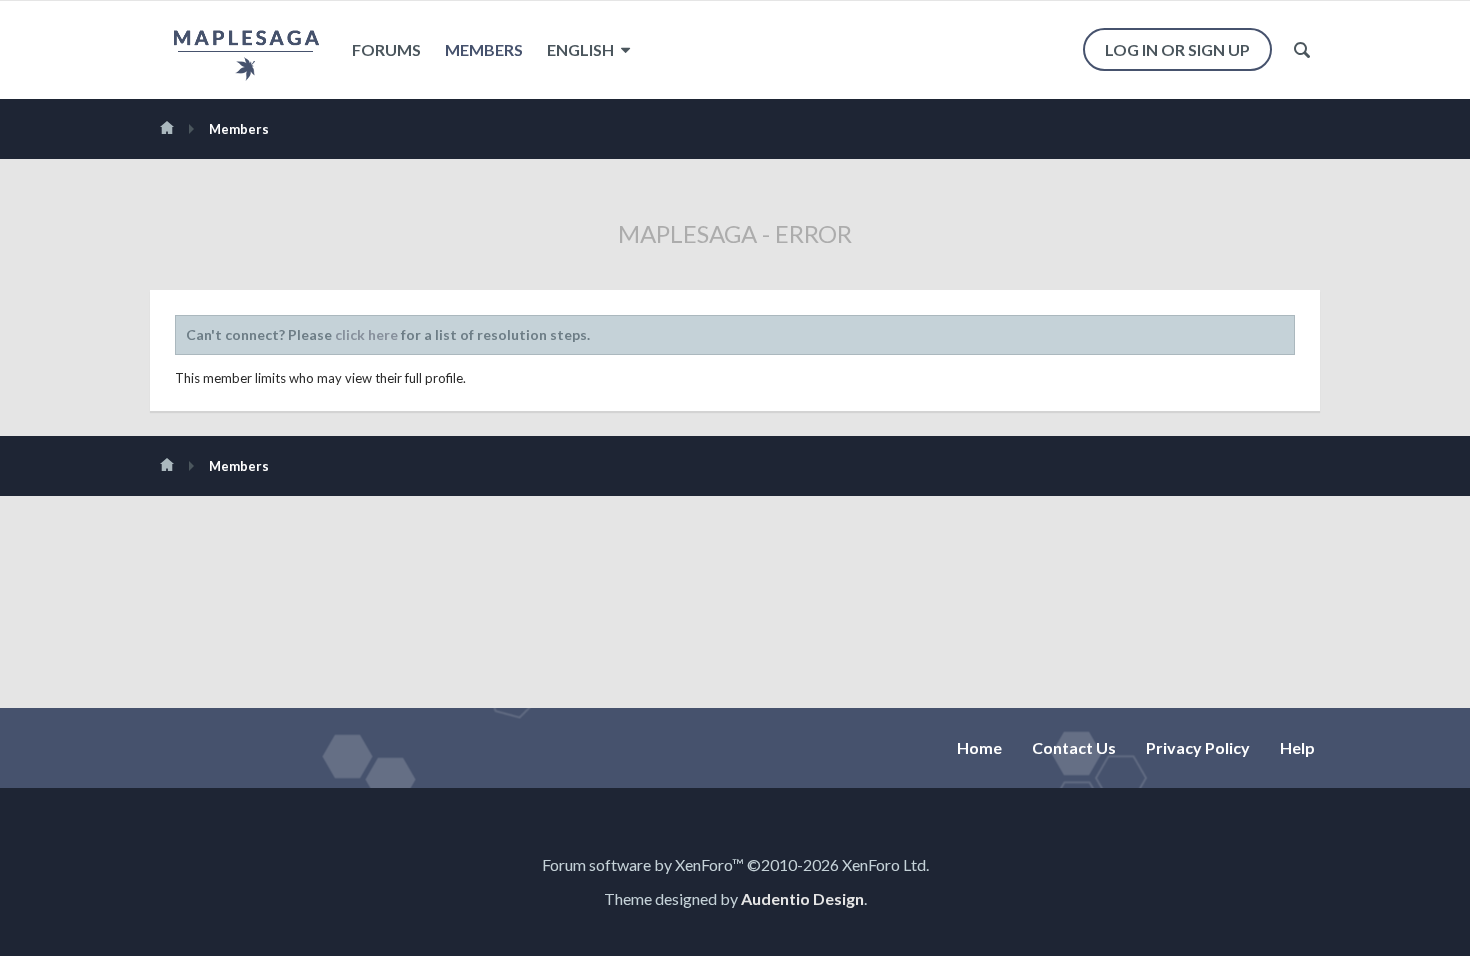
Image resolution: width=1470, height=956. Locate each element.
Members (484, 49)
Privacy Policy (1198, 747)
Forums (386, 49)
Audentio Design (802, 898)
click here (366, 334)
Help (1297, 747)
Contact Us (1074, 747)
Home (979, 747)
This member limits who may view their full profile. (320, 378)
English (582, 49)
